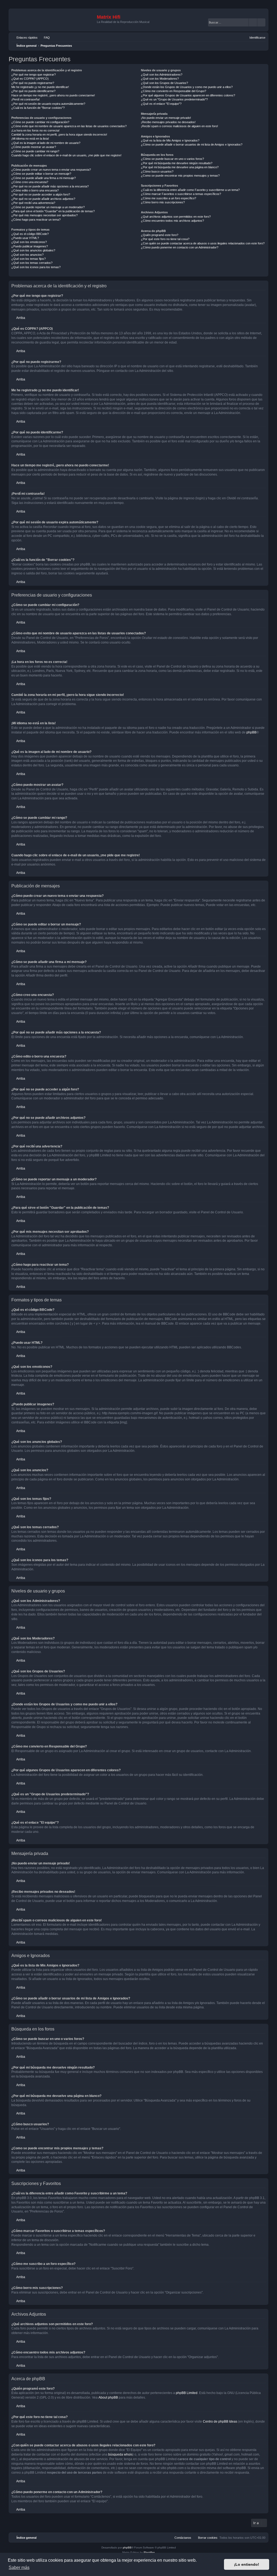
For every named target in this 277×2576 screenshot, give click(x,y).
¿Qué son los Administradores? (162, 75)
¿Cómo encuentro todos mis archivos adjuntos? (172, 221)
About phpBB (108, 2397)
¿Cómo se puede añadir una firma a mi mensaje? (44, 178)
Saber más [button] (19, 2567)
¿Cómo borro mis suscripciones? (163, 202)
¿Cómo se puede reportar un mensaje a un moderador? (48, 207)
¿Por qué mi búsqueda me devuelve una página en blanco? (180, 167)
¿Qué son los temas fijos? (29, 259)
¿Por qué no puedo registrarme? (33, 83)
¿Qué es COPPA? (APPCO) (30, 79)
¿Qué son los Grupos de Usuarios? (164, 83)
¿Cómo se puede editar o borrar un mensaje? (41, 174)
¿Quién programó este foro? (160, 235)
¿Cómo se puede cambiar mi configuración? (40, 122)
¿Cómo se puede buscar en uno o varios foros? (172, 159)
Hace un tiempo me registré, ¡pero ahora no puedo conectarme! (53, 95)
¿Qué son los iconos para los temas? (36, 267)
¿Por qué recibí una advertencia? (33, 203)
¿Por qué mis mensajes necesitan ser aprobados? (44, 215)
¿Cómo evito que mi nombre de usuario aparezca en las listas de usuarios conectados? (69, 126)
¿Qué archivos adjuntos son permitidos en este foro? (176, 217)
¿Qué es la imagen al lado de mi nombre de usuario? (46, 143)
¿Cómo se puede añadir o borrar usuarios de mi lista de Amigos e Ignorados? (192, 144)
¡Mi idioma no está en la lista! (30, 139)
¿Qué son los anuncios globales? (33, 250)
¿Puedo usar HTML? (25, 238)
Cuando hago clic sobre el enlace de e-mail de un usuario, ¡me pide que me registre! (66, 155)
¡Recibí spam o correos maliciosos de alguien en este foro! (179, 126)
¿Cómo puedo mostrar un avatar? (34, 147)
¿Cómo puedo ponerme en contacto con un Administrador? (180, 247)
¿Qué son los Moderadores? (160, 79)
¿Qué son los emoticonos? (29, 242)
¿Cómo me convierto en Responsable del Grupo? (174, 91)
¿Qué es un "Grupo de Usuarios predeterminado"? (174, 99)
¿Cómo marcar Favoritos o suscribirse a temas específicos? (181, 194)
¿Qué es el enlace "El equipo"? (161, 104)
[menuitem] (44, 38)
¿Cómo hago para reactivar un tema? (36, 220)
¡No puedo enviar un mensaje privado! (166, 118)
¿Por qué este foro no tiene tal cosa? (165, 239)
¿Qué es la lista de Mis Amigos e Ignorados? (170, 140)
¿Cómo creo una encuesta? (30, 182)
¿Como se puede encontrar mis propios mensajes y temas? (180, 176)
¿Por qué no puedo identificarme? (33, 91)
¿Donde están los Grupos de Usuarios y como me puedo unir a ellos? (187, 87)
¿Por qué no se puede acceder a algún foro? (41, 194)
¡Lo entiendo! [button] (247, 2564)
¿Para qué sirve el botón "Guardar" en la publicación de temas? (53, 211)
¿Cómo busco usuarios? (157, 171)
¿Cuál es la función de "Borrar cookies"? (38, 108)
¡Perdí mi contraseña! (26, 99)
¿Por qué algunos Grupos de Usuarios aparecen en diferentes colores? (188, 95)
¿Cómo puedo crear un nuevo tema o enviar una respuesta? (51, 170)
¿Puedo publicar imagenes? (30, 246)
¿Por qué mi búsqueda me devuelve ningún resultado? (177, 163)
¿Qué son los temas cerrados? (32, 263)
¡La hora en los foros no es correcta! (35, 130)
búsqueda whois (120, 2454)
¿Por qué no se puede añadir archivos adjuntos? (43, 199)
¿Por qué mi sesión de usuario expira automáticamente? (48, 104)
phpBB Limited (187, 2393)
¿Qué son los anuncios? (27, 255)
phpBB (251, 732)
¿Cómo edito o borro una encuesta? (35, 190)
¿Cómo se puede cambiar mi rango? (35, 151)
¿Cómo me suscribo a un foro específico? (169, 198)
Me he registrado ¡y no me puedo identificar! (40, 87)
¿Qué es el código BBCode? (30, 234)
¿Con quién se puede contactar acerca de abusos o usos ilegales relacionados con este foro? (203, 243)
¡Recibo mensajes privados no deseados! (168, 122)
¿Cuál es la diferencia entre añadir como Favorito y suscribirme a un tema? (190, 190)
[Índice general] (54, 20)
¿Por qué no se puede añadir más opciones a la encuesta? (50, 186)
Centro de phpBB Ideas (220, 2422)
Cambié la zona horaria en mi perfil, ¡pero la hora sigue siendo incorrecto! (59, 134)
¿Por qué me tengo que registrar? (34, 75)
